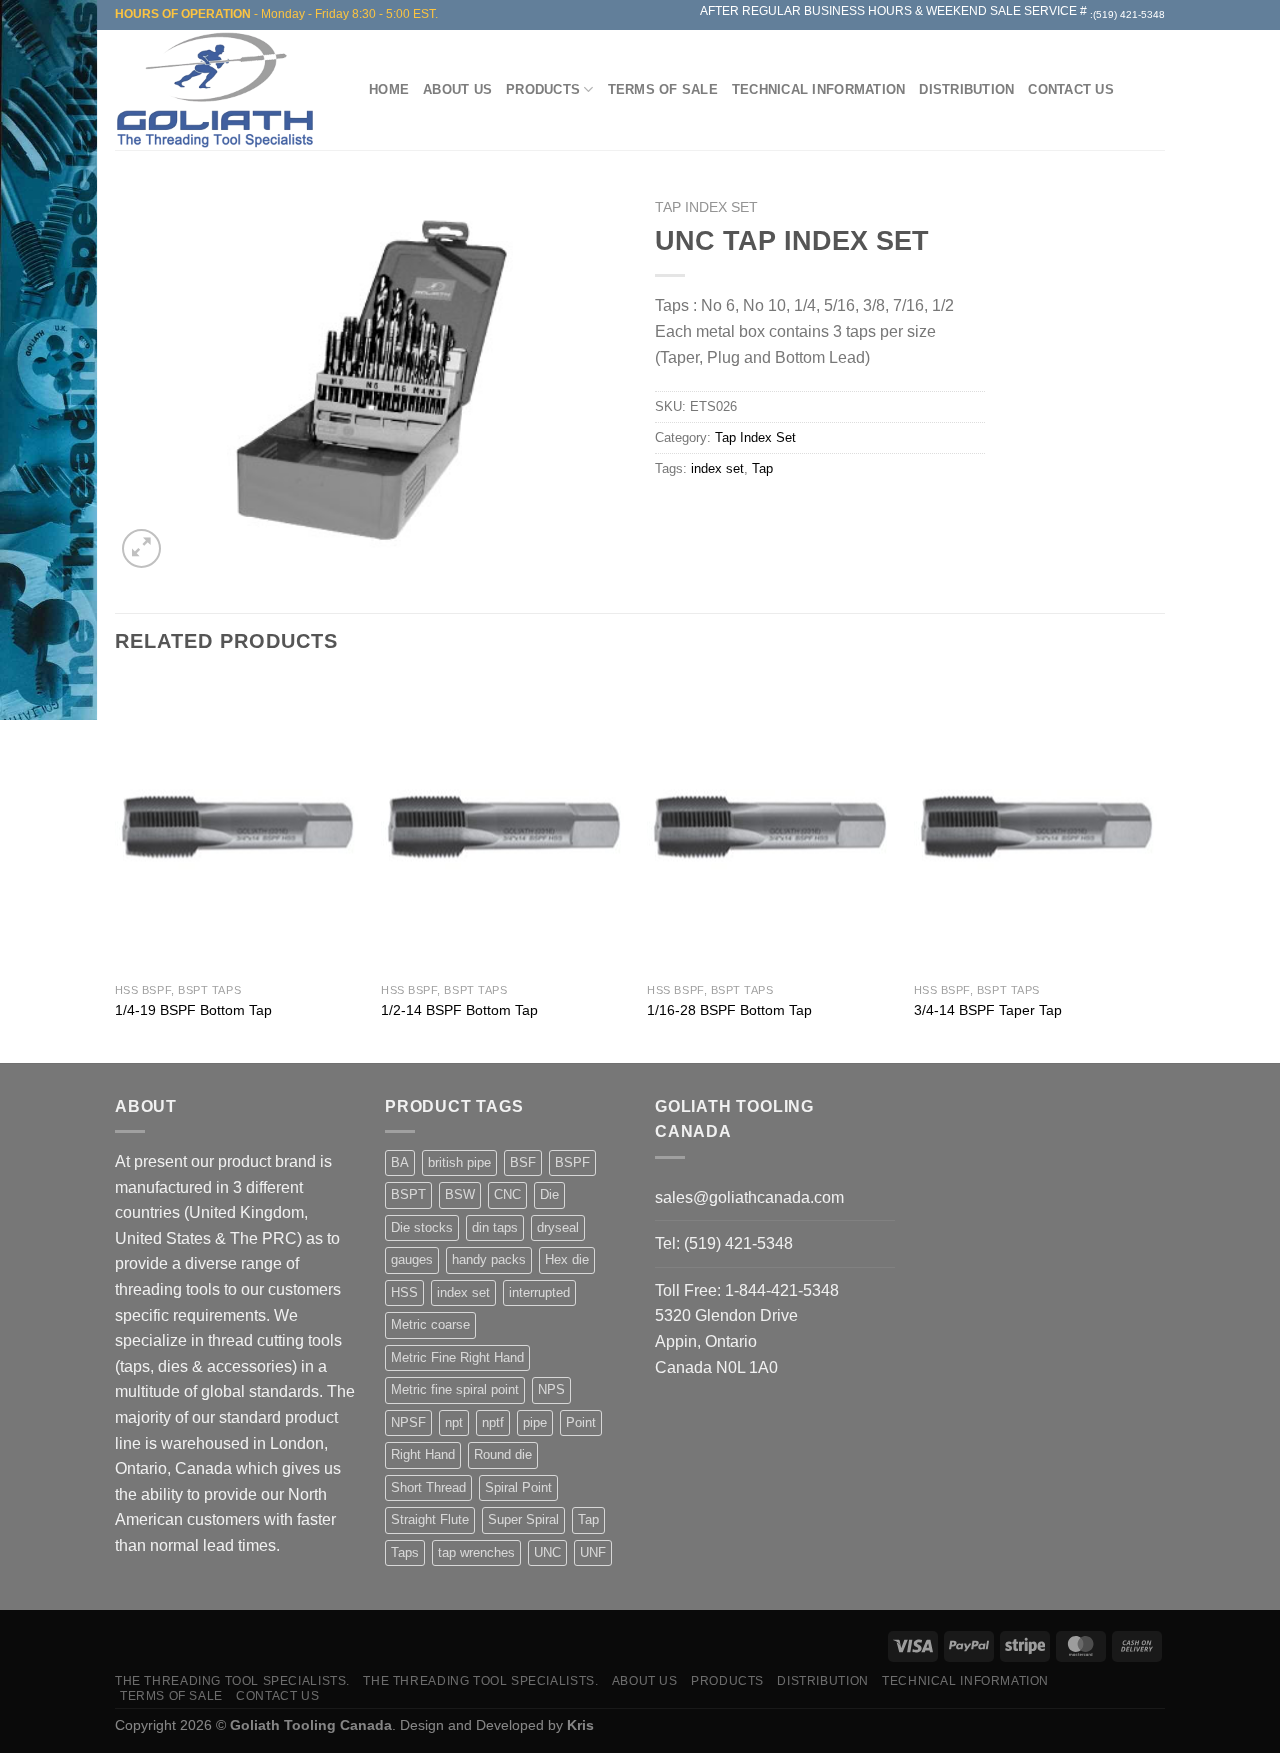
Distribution (966, 89)
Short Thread (428, 1487)
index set (717, 468)
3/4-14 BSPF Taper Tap (988, 1010)
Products (543, 89)
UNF (593, 1552)
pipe (535, 1422)
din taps (495, 1227)
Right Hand (423, 1454)
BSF (523, 1162)
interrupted (539, 1292)
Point (581, 1422)
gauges (412, 1259)
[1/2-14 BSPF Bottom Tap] (504, 826)
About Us (457, 89)
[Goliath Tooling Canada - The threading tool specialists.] (220, 90)
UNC (547, 1552)
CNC (507, 1194)
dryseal (558, 1227)
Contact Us (1071, 89)
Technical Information (818, 89)
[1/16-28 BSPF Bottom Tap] (770, 826)
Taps (405, 1552)
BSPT (408, 1194)
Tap (762, 468)
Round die (503, 1454)
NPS (551, 1389)
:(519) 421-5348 (1127, 14)
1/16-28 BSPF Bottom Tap (729, 1010)
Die (549, 1194)
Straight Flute (430, 1519)
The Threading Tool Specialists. (232, 1681)
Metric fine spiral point (455, 1389)
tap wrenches (476, 1552)
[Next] (1159, 868)
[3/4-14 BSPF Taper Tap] (1037, 826)
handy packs (489, 1259)
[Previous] (116, 868)
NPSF (408, 1422)
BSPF (572, 1162)
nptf (493, 1422)
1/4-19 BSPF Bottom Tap (193, 1010)
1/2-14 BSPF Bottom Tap (459, 1010)
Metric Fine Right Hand (457, 1357)
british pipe (459, 1162)
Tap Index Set (706, 207)
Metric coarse (430, 1324)
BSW (460, 1194)
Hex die (567, 1259)
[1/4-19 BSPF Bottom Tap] (238, 826)
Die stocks (422, 1227)
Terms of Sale (663, 89)
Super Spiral (523, 1519)
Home (389, 89)
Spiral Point (518, 1487)
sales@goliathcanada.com (749, 1197)
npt (454, 1422)
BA (400, 1162)
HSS (404, 1292)
